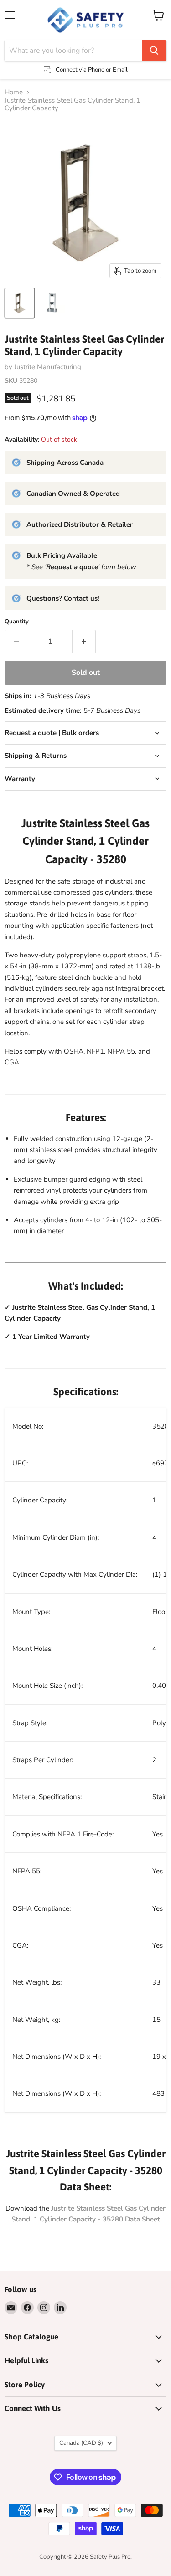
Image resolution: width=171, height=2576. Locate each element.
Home (14, 92)
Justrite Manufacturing (48, 367)
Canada (81, 2443)
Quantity (17, 622)
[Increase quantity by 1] (84, 642)
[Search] (154, 51)
